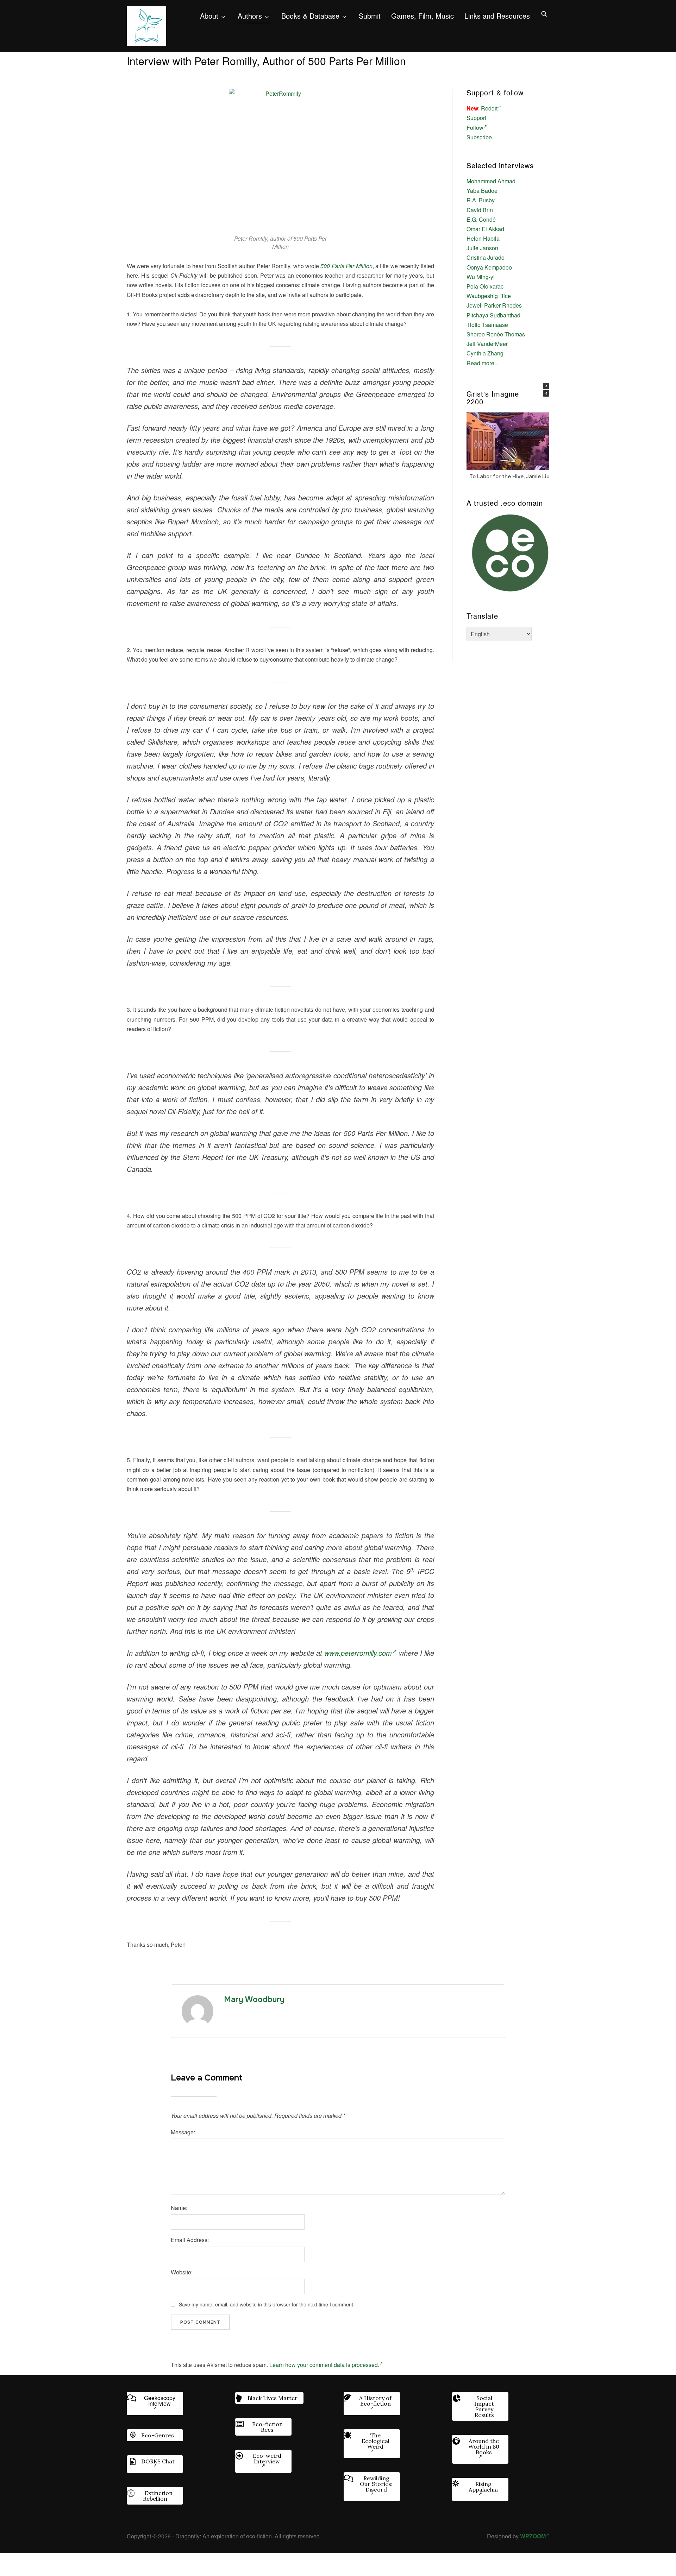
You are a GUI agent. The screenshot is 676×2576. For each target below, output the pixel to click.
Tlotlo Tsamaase (487, 325)
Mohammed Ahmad (491, 181)
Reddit (489, 108)
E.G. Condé (481, 219)
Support (476, 118)
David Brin (480, 210)
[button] (546, 386)
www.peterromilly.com (358, 1653)
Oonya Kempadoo (489, 267)
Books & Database (310, 16)
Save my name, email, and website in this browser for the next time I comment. (267, 2304)
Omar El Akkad (485, 229)
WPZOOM (533, 2536)
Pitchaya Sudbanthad (493, 315)
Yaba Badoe (482, 191)
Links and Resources (497, 16)
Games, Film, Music (423, 16)
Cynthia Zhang (485, 353)
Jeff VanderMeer (487, 344)
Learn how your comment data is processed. (324, 2365)
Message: (183, 2132)
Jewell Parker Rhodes (494, 305)
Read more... (483, 363)
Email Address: (190, 2240)
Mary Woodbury (254, 2000)
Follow (475, 128)
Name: (179, 2208)
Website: (182, 2272)
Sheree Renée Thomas (496, 334)
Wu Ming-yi (481, 277)
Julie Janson (482, 248)
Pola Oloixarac (485, 286)
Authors (250, 16)
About (209, 16)
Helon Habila (483, 238)
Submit (370, 16)
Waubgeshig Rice (489, 296)
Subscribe (479, 137)
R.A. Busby (481, 200)
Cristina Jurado (486, 257)
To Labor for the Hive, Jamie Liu (509, 476)
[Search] (544, 13)
